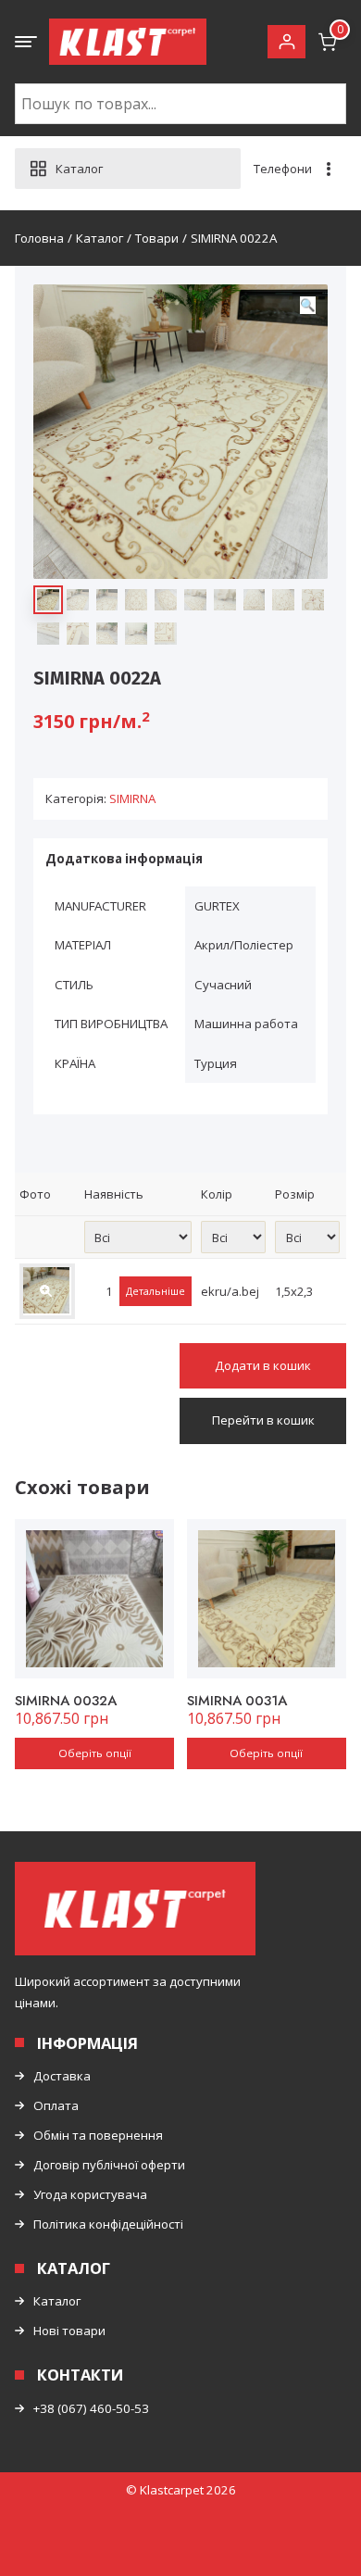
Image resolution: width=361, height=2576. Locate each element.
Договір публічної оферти (109, 2165)
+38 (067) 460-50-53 (91, 2408)
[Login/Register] (286, 42)
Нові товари (69, 2331)
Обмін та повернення (98, 2135)
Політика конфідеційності (108, 2224)
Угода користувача (90, 2194)
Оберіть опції (95, 1753)
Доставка (62, 2076)
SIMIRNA (132, 798)
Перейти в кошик (263, 1420)
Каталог (57, 2301)
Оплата (56, 2105)
